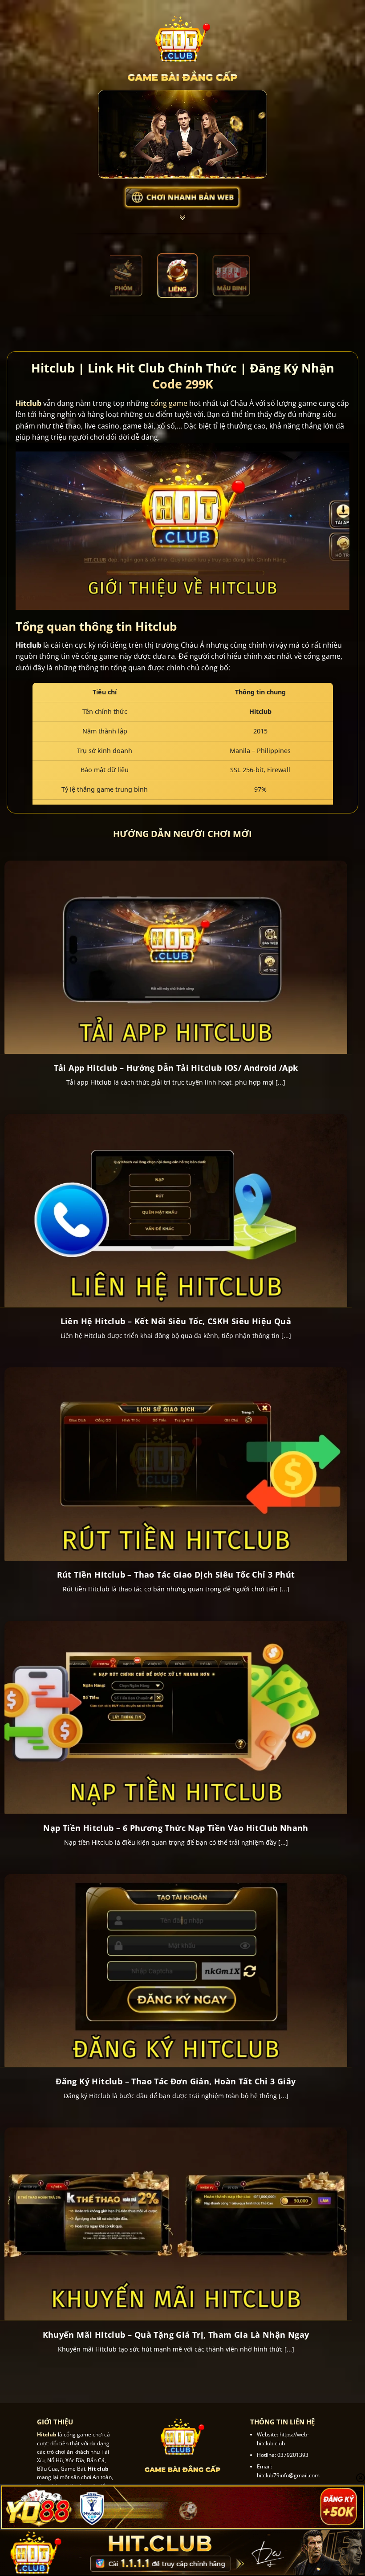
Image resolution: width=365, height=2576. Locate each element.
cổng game (169, 403)
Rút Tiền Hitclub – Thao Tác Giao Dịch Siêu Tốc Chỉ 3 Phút (176, 1575)
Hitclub (28, 403)
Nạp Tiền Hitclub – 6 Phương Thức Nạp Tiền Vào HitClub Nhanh (176, 1828)
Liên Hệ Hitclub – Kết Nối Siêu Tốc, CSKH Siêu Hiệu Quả (176, 1321)
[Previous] (124, 276)
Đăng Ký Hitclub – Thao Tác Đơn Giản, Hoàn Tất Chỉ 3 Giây (176, 2081)
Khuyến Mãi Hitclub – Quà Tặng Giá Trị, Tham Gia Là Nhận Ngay (176, 2335)
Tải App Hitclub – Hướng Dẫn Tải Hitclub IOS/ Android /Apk (176, 1068)
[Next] (241, 276)
